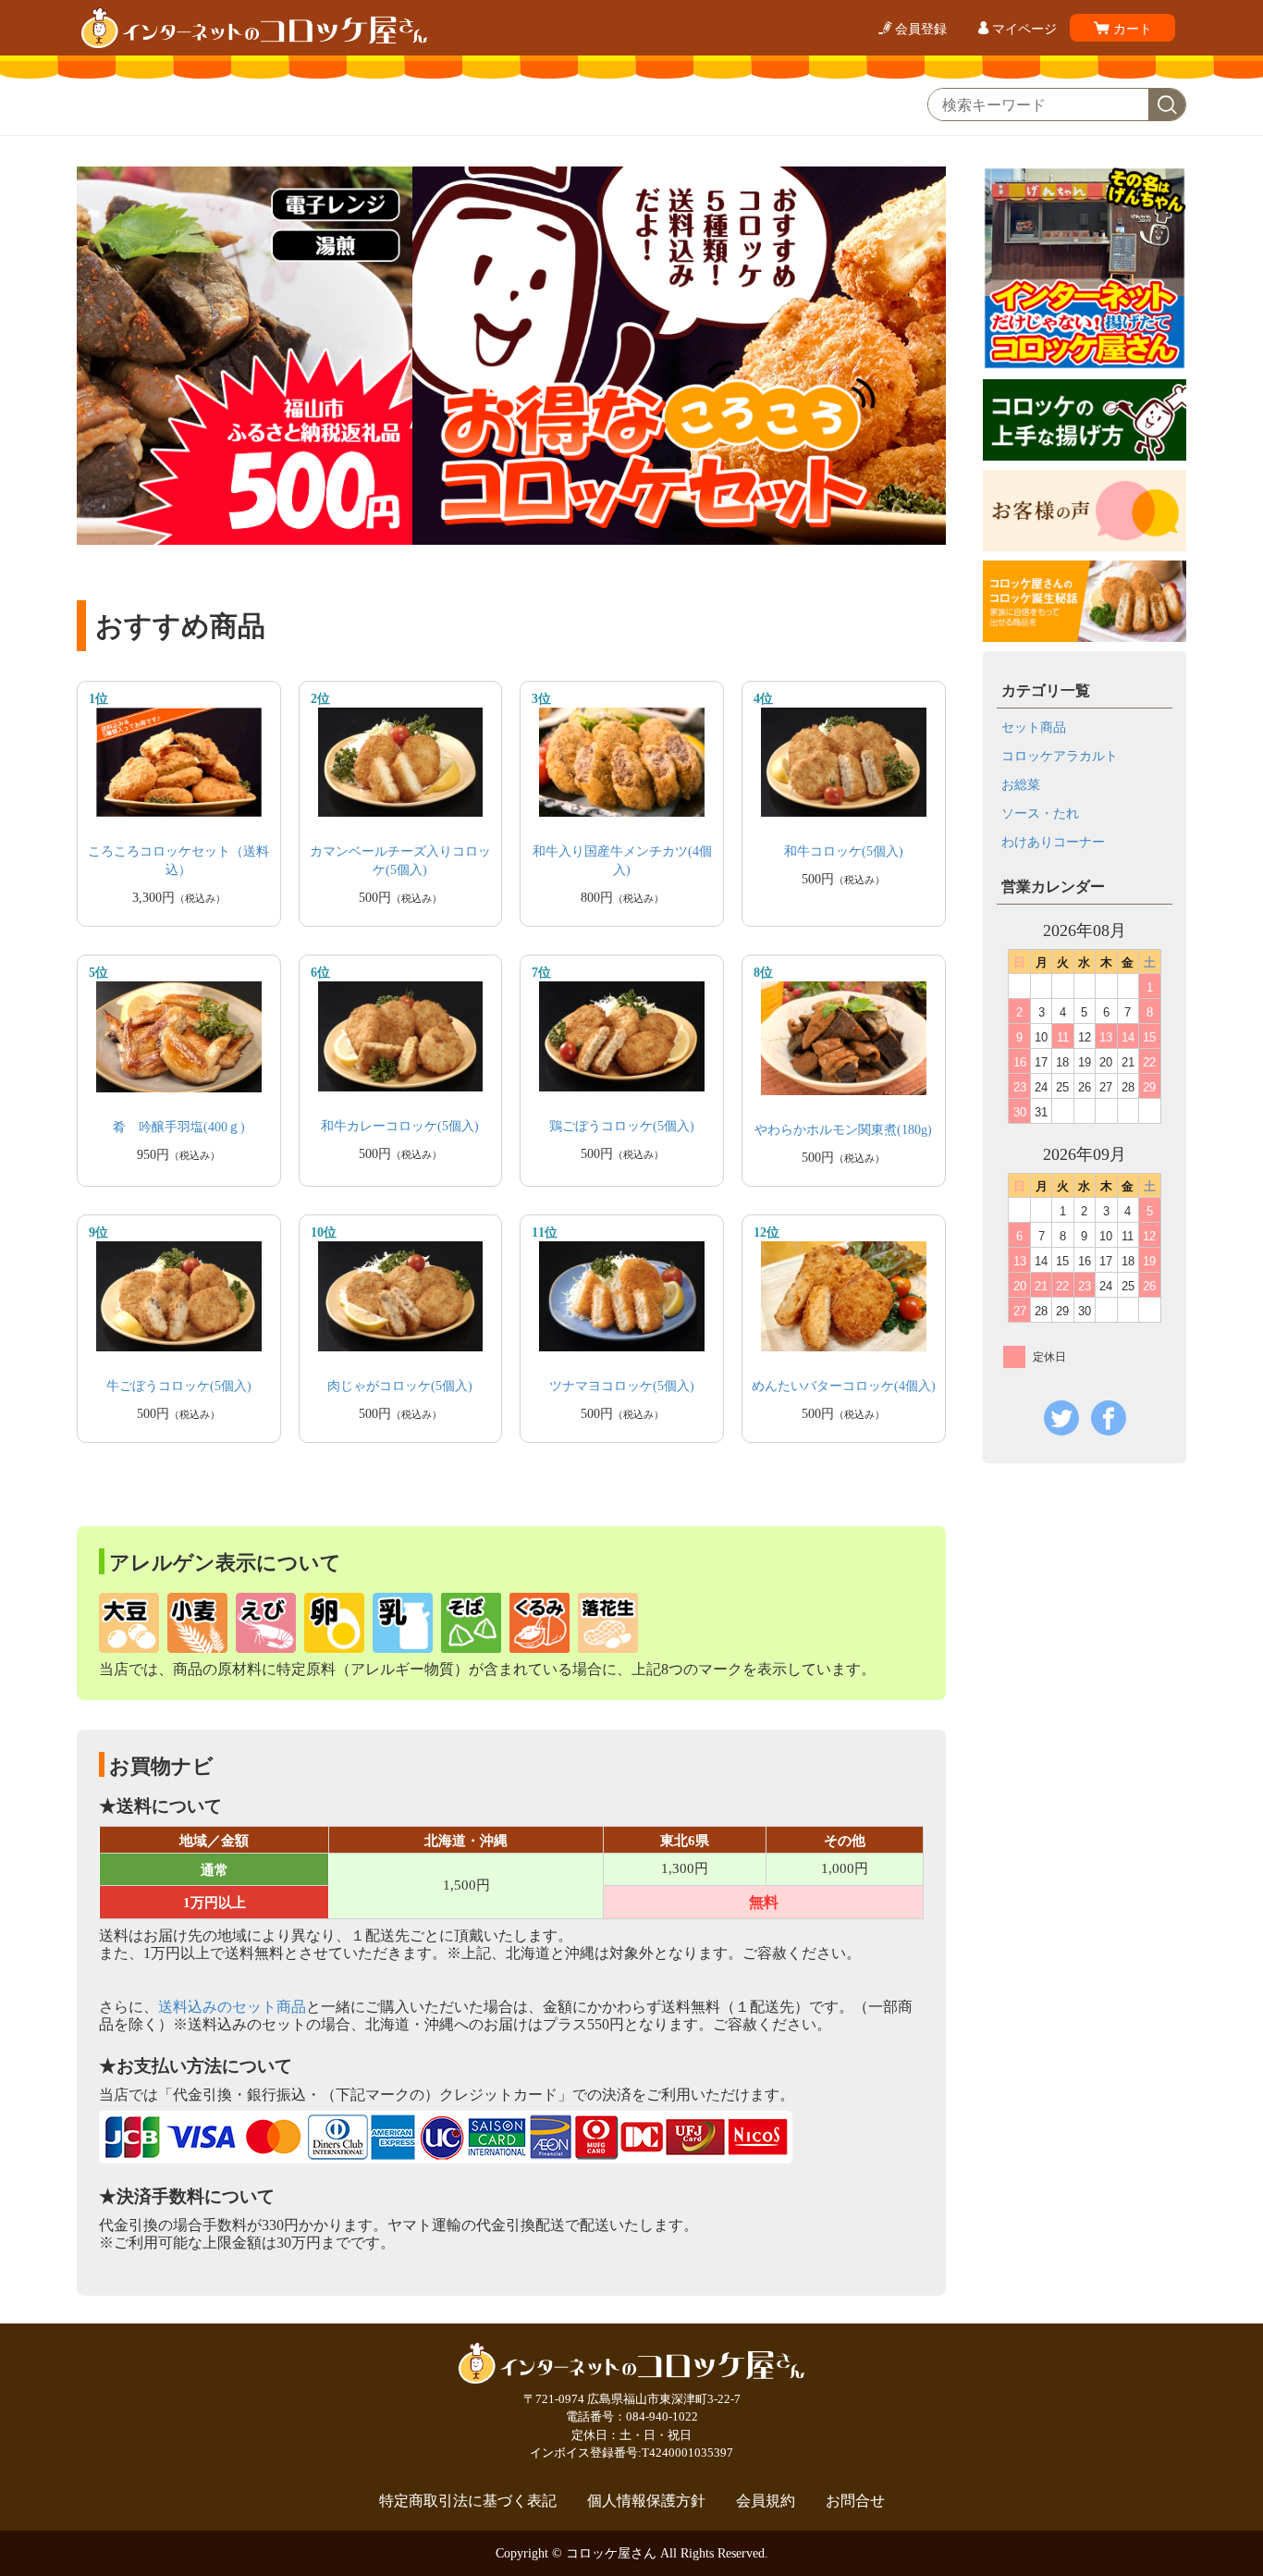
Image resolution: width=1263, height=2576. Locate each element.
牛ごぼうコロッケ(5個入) (179, 1386)
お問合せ (855, 2501)
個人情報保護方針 (646, 2501)
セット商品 (1034, 727)
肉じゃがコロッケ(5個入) (400, 1386)
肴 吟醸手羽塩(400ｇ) (179, 1127)
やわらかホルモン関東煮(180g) (843, 1130)
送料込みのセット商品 (232, 2007)
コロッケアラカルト (1060, 756)
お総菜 (1021, 785)
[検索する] (1167, 105)
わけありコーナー (1053, 842)
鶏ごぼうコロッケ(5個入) (622, 1126)
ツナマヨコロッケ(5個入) (622, 1386)
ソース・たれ (1040, 813)
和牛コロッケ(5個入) (844, 851)
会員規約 (766, 2501)
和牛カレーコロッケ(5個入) (400, 1126)
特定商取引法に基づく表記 (468, 2501)
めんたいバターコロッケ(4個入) (844, 1386)
